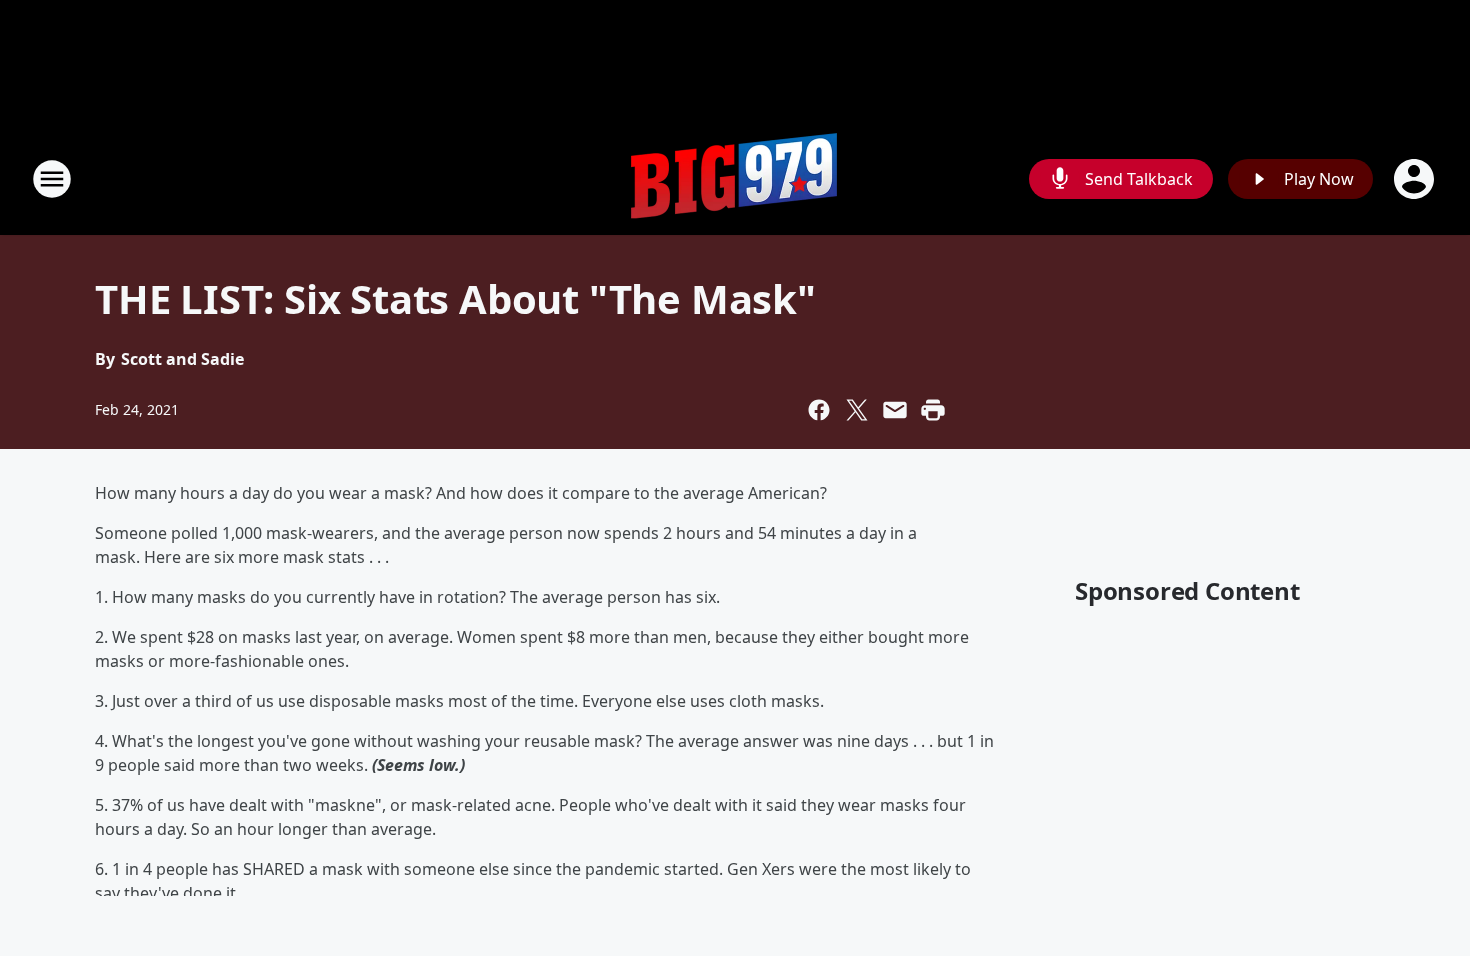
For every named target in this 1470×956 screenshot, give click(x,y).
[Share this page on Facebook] (819, 410)
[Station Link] (735, 178)
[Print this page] (933, 410)
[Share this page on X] (857, 410)
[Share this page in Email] (895, 410)
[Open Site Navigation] (52, 179)
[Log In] (1416, 179)
